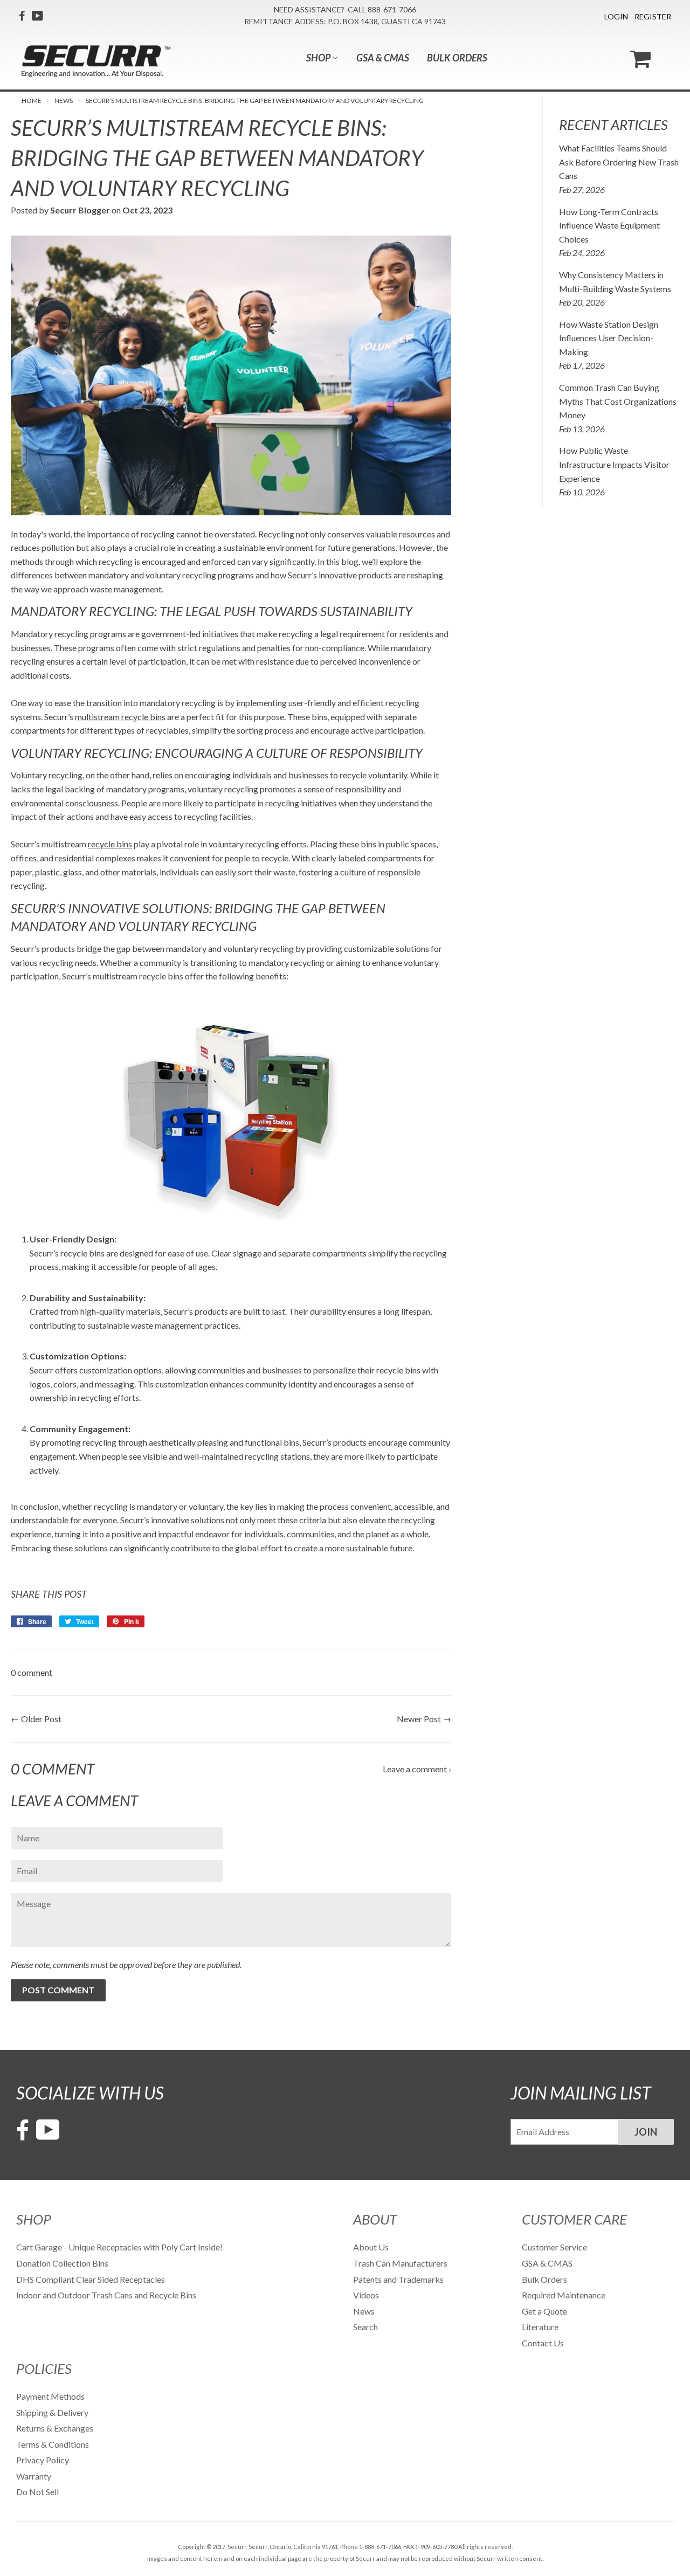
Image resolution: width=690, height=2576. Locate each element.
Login (616, 16)
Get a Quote (544, 2311)
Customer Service (554, 2247)
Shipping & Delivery (52, 2412)
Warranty (34, 2476)
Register (653, 16)
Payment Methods (50, 2396)
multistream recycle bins (120, 717)
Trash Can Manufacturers (400, 2263)
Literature (540, 2327)
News (64, 101)
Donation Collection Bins (62, 2263)
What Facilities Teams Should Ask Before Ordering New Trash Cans (619, 162)
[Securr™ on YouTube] (37, 16)
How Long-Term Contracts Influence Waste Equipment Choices (609, 225)
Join (646, 2132)
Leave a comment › (417, 1769)
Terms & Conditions (53, 2444)
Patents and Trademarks (398, 2279)
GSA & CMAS (383, 58)
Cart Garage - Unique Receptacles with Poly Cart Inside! (119, 2247)
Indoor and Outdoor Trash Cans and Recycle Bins (106, 2295)
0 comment (32, 1672)
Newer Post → (424, 1719)
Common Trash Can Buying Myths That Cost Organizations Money (618, 401)
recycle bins (110, 844)
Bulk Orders (457, 58)
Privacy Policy (43, 2460)
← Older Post (36, 1719)
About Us (371, 2247)
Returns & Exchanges (55, 2428)
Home (32, 101)
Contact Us (543, 2343)
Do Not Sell (37, 2492)
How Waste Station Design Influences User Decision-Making (609, 338)
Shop (319, 58)
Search (365, 2327)
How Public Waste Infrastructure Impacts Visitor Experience (614, 464)
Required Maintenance (564, 2295)
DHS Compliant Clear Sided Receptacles (91, 2279)
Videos (366, 2295)
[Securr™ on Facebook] (22, 16)
